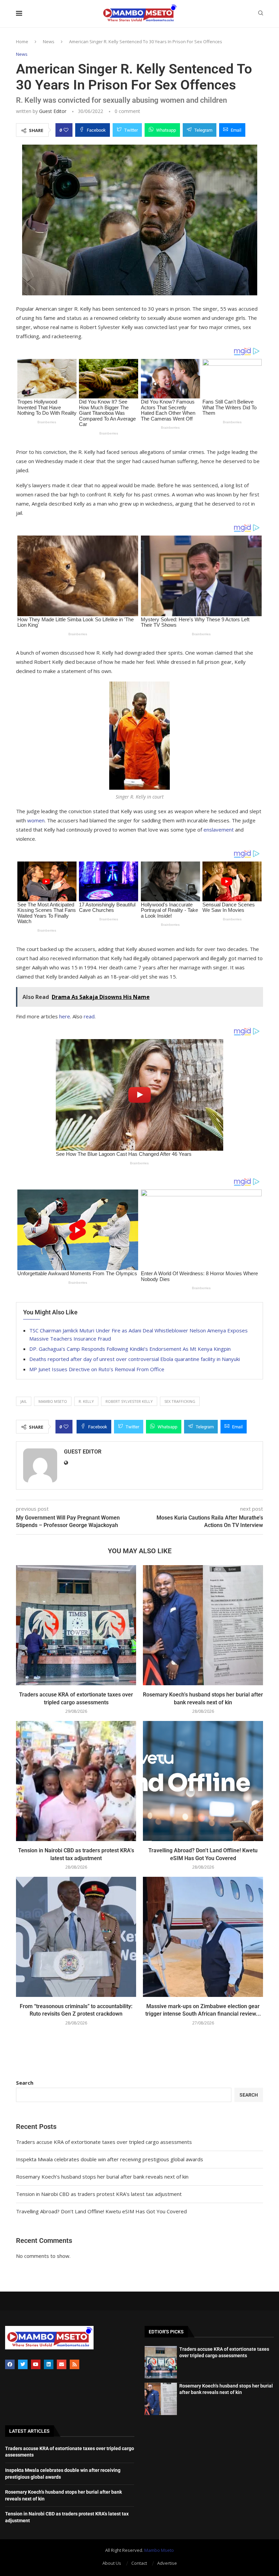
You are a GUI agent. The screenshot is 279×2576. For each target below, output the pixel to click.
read (89, 1016)
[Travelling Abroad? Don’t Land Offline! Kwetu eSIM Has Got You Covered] (203, 1781)
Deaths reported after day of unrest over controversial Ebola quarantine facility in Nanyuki (135, 1359)
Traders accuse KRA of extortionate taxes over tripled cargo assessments (104, 2142)
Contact (139, 2563)
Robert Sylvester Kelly (129, 1401)
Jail (24, 1401)
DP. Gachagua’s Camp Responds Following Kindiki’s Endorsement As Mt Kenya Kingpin (130, 1349)
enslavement (219, 830)
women (36, 820)
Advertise (167, 2563)
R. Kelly (86, 1401)
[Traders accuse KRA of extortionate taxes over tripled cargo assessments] (76, 1625)
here (65, 1016)
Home (22, 42)
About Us (112, 2563)
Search (25, 2083)
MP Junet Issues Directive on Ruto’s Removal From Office (97, 1369)
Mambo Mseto (53, 1401)
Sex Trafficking (180, 1401)
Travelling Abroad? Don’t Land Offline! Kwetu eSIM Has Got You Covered (101, 2211)
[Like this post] (66, 130)
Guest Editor (53, 111)
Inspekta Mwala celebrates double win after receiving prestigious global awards (110, 2159)
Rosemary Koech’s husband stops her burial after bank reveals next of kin (102, 2177)
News (49, 42)
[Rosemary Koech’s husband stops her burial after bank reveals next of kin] (203, 1625)
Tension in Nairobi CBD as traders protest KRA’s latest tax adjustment (99, 2194)
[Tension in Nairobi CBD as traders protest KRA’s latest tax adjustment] (76, 1781)
